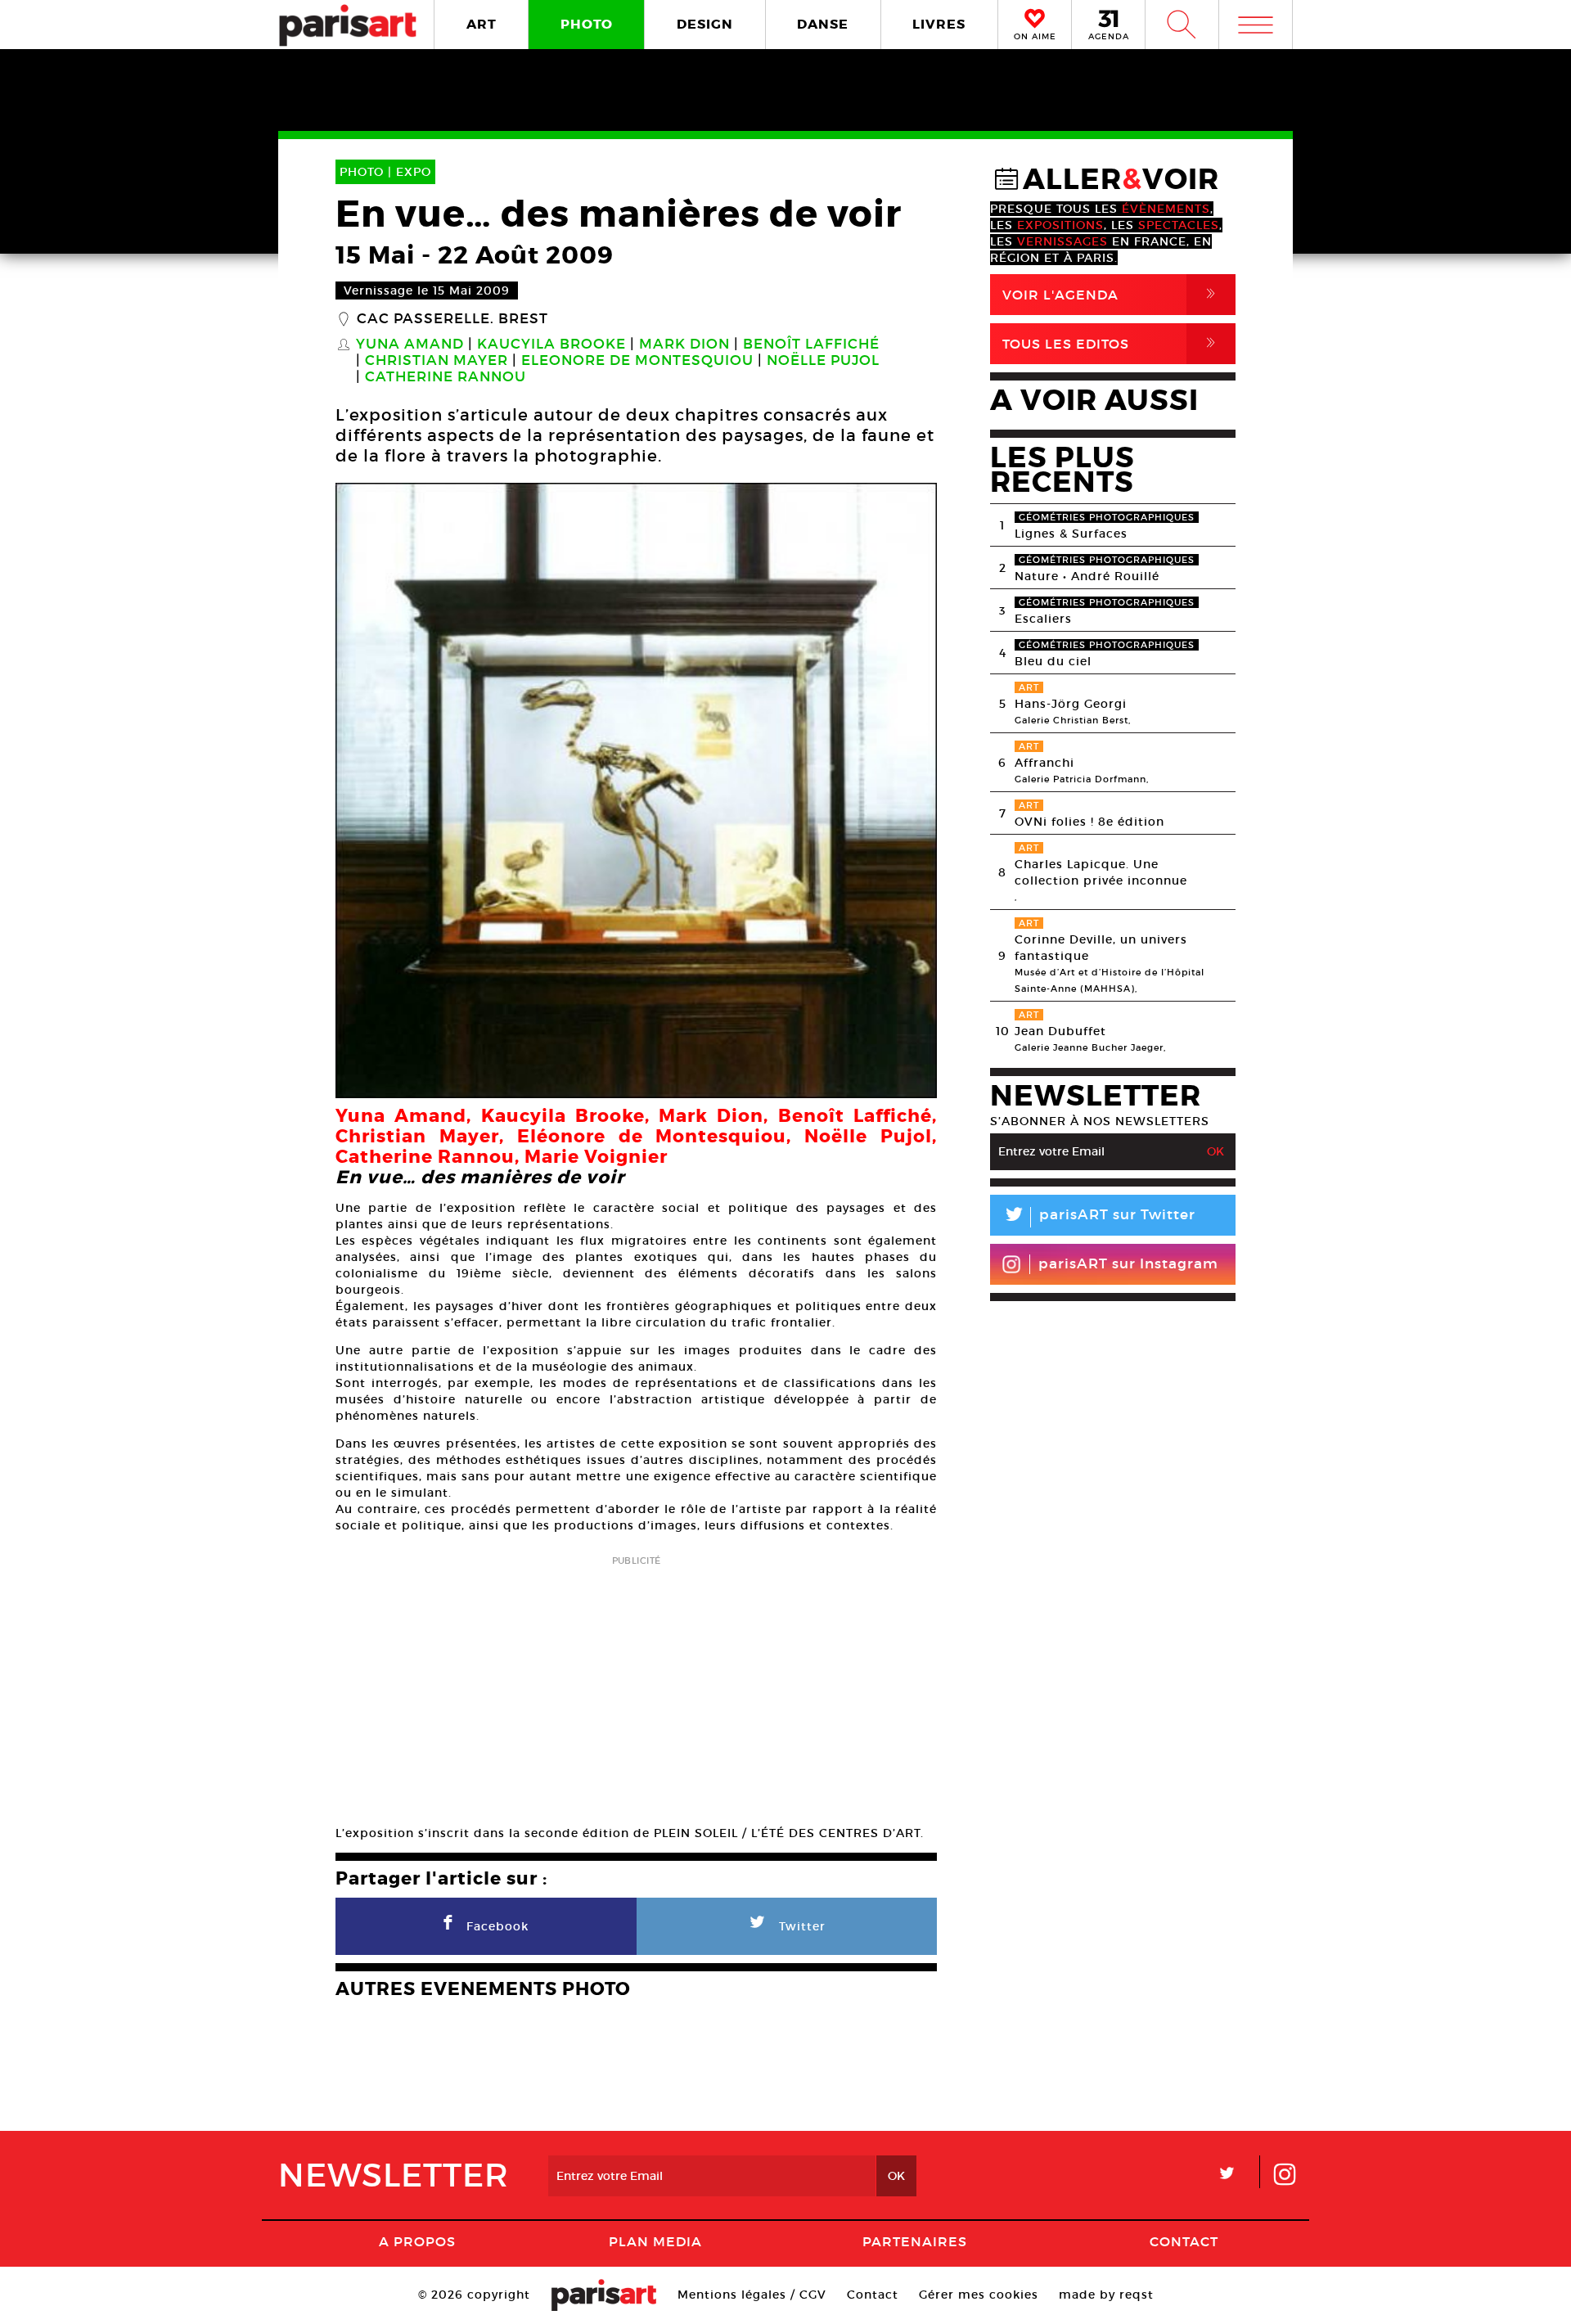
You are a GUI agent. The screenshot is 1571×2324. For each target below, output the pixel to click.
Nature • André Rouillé (1087, 576)
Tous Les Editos (1112, 343)
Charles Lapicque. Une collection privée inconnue (1101, 872)
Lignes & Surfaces (1071, 534)
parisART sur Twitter (1099, 1217)
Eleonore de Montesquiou (637, 361)
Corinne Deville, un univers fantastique (1101, 948)
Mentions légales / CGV (752, 2295)
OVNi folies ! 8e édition (1089, 822)
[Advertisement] (636, 1685)
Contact (1184, 2241)
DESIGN (705, 24)
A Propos (417, 2241)
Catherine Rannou (446, 377)
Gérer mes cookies (979, 2295)
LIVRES (939, 24)
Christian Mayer (437, 361)
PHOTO (587, 24)
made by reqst (1106, 2295)
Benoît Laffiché (811, 345)
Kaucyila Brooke (551, 345)
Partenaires (915, 2241)
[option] (636, 790)
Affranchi (1044, 763)
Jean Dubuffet (1060, 1031)
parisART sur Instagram (1128, 1264)
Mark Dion (684, 345)
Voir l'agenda (1112, 294)
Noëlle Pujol (823, 361)
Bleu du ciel (1053, 661)
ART (482, 24)
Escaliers (1043, 619)
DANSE (823, 24)
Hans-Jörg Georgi (1071, 704)
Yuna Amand (410, 345)
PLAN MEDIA (655, 2241)
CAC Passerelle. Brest (452, 319)
